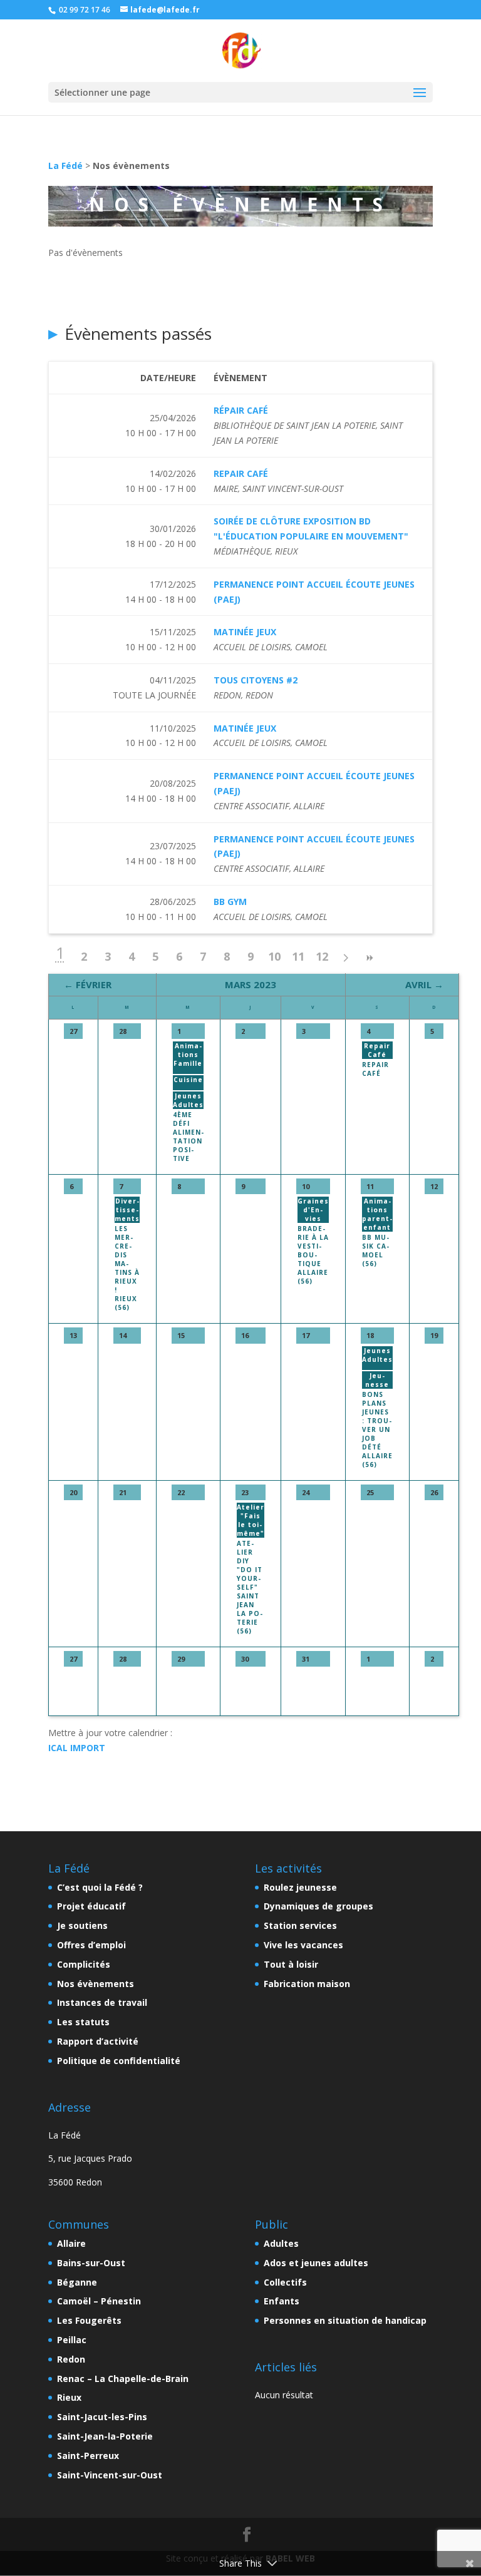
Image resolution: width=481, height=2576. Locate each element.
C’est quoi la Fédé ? (100, 1887)
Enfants (282, 2301)
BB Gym (230, 902)
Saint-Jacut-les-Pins (102, 2417)
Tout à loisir (291, 1964)
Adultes (281, 2243)
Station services (300, 1925)
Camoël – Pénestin (99, 2301)
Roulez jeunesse (300, 1887)
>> (370, 958)
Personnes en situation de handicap (345, 2320)
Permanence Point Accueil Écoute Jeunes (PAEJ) (314, 592)
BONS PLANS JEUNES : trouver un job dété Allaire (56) (377, 1429)
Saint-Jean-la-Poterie (105, 2436)
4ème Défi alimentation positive (188, 1137)
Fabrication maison (307, 1984)
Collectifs (285, 2282)
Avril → (424, 984)
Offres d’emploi (91, 1945)
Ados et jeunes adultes (316, 2263)
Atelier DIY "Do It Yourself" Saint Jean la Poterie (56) (250, 1587)
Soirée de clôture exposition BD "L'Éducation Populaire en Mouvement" (311, 529)
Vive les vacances (303, 1945)
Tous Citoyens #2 (256, 680)
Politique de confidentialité (119, 2061)
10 (274, 956)
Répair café (241, 410)
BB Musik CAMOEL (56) (375, 1250)
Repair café (241, 473)
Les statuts (83, 2022)
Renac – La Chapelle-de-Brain (123, 2379)
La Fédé (65, 166)
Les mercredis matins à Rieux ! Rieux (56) (127, 1268)
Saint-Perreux (88, 2456)
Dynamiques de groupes (318, 1906)
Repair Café (375, 1069)
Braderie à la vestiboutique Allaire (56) (313, 1255)
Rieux (69, 2397)
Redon (71, 2359)
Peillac (72, 2340)
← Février (88, 984)
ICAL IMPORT (77, 1748)
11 (298, 956)
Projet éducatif (91, 1906)
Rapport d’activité (98, 2041)
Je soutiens (82, 1925)
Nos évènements (96, 1984)
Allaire (71, 2243)
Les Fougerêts (89, 2320)
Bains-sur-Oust (91, 2263)
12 (322, 956)
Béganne (77, 2282)
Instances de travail (102, 2002)
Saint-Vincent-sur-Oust (110, 2475)
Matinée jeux (245, 632)
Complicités (84, 1964)
